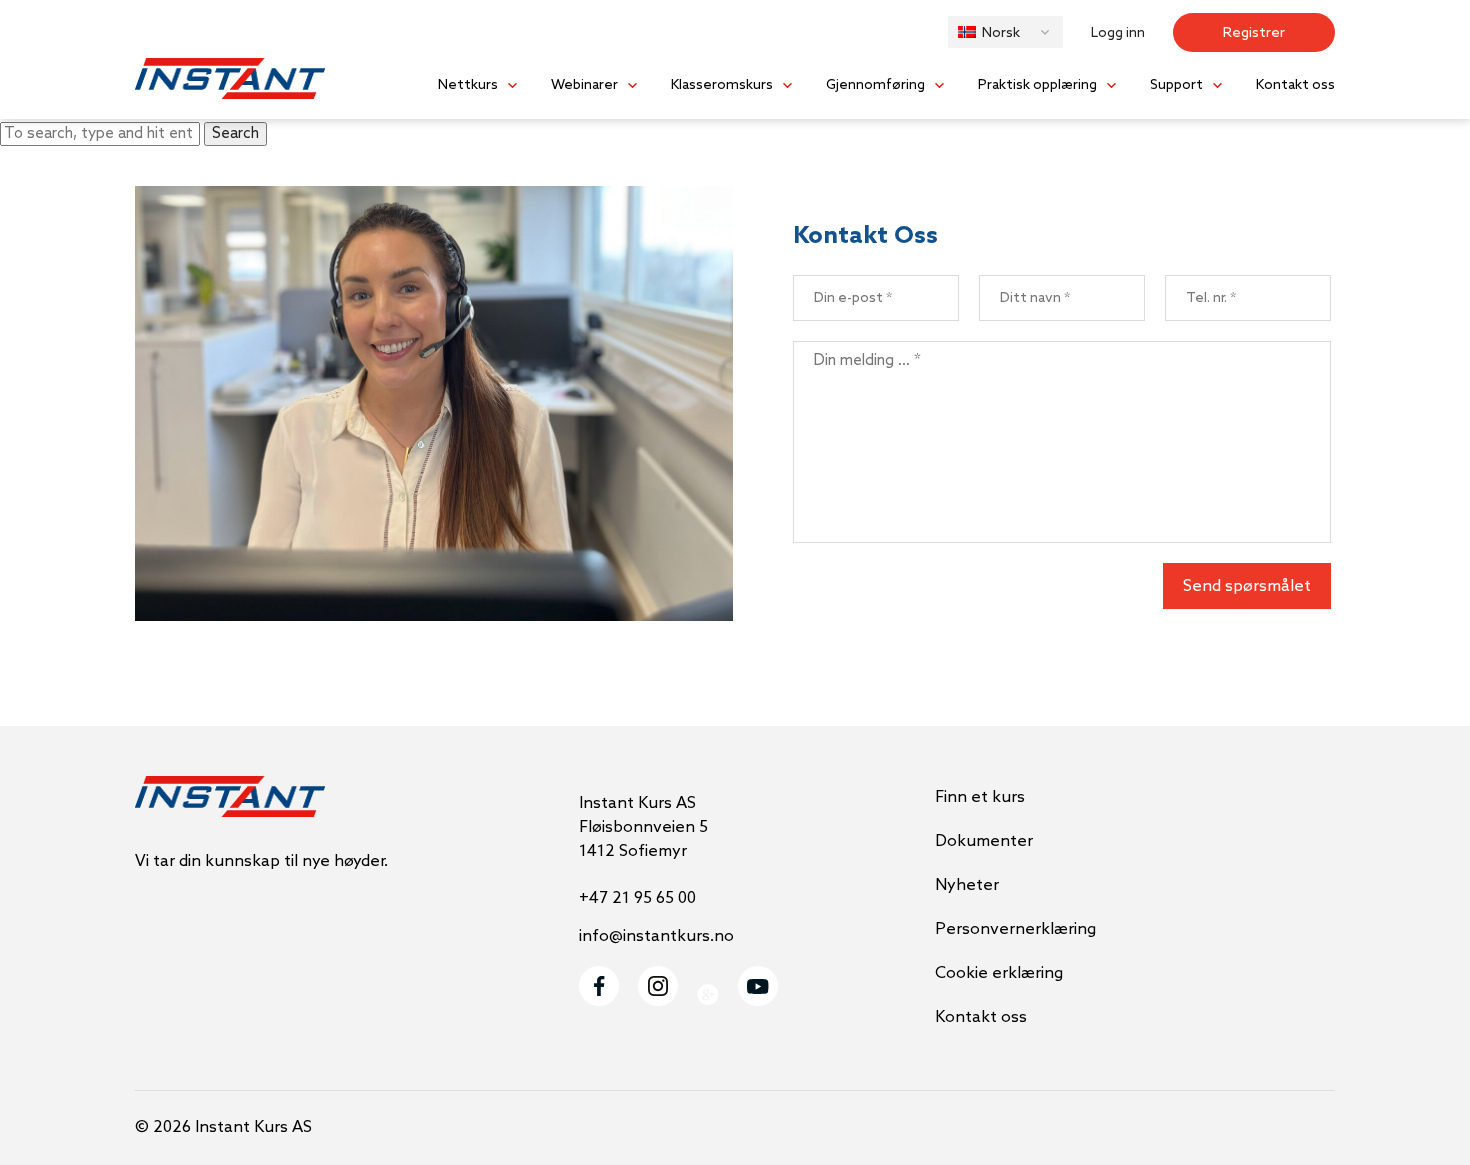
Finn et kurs (980, 797)
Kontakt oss (1295, 85)
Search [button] (235, 134)
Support (1176, 85)
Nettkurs (468, 85)
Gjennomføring (875, 85)
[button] (1005, 32)
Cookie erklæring (999, 973)
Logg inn (1118, 33)
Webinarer (584, 85)
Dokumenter (984, 841)
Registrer (1254, 33)
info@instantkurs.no (656, 936)
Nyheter (967, 885)
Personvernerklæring (1015, 929)
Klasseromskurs (722, 85)
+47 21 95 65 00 (637, 898)
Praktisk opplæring (1037, 85)
